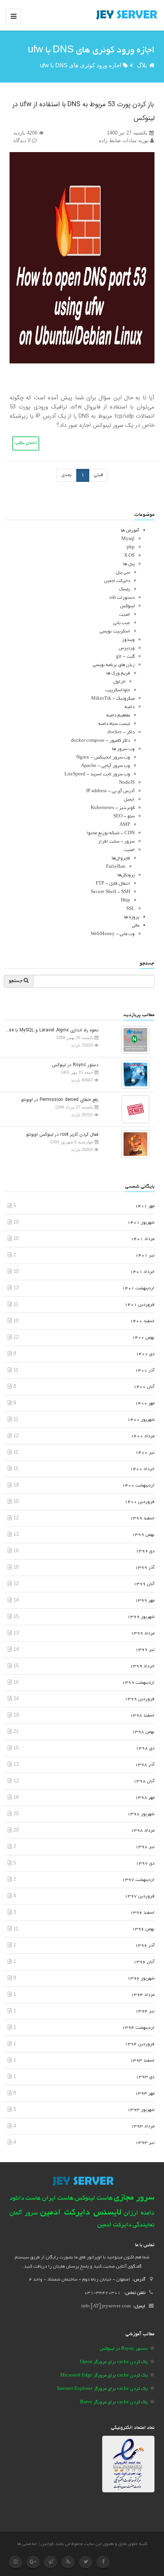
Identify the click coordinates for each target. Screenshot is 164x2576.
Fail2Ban (116, 867)
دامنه (130, 707)
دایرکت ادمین (117, 581)
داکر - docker (121, 732)
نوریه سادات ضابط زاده (125, 140)
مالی (136, 926)
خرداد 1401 (142, 1272)
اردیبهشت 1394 (138, 2028)
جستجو (16, 981)
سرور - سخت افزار (116, 842)
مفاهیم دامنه (118, 716)
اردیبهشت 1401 (138, 1288)
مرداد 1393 (143, 2126)
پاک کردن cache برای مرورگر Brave (114, 2402)
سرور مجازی (134, 2198)
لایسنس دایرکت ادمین (81, 2213)
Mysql (128, 539)
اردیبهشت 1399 (138, 1683)
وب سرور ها (123, 749)
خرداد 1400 (142, 1469)
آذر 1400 (145, 1371)
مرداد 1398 (143, 1831)
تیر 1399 (145, 1650)
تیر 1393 (145, 2143)
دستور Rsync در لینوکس (75, 1065)
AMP (125, 825)
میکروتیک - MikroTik (113, 699)
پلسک (125, 589)
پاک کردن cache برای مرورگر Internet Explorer (102, 2389)
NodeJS (127, 783)
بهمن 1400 (143, 1338)
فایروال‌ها (121, 858)
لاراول (119, 682)
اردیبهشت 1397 (138, 1880)
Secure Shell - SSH (110, 892)
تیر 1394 (145, 2011)
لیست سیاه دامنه (114, 724)
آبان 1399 (144, 1584)
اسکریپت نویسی (115, 631)
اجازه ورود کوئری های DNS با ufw (81, 65)
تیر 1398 (145, 1847)
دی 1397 (145, 1864)
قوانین (47, 2544)
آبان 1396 (144, 1962)
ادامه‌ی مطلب (26, 443)
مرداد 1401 (143, 1239)
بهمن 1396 (143, 1929)
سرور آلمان (24, 2214)
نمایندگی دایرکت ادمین (126, 2225)
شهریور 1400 (141, 1420)
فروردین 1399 (140, 1699)
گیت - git (125, 657)
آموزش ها (130, 531)
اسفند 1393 (142, 2061)
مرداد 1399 (143, 1633)
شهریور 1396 (141, 1979)
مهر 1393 (145, 2094)
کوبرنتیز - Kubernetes (113, 808)
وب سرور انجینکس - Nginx (103, 758)
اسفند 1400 (142, 1321)
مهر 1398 (145, 1798)
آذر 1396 (145, 1946)
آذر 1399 (145, 1568)
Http (125, 901)
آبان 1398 (144, 1781)
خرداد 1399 (142, 1666)
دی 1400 (145, 1354)
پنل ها (129, 564)
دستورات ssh (122, 598)
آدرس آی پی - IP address (110, 791)
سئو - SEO (124, 816)
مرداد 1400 (143, 1436)
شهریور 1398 (141, 1814)
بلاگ (142, 65)
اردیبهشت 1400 (138, 1486)
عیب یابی (122, 623)
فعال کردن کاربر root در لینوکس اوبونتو (62, 1134)
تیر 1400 (145, 1453)
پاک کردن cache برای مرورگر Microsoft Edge (104, 2376)
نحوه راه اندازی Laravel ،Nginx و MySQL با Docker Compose (51, 1030)
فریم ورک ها (118, 674)
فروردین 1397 (140, 1896)
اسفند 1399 (142, 1518)
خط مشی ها (27, 2544)
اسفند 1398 (142, 1716)
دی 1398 (145, 1748)
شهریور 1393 (141, 2110)
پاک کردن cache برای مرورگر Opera (114, 2362)
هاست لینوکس (94, 2198)
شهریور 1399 (141, 1617)
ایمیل (129, 800)
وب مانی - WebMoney (113, 934)
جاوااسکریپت (118, 690)
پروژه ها (132, 917)
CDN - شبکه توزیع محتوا (111, 833)
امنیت (125, 615)
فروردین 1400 (140, 1502)
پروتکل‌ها (126, 875)
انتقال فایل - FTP (113, 884)
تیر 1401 (145, 1256)
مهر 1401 (145, 1206)
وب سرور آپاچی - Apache (105, 766)
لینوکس (127, 606)
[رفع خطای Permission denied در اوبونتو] (133, 1109)
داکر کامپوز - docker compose (100, 741)
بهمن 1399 (143, 1535)
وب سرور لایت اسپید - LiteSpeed (97, 774)
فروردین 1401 (140, 1305)
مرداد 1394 (143, 1995)
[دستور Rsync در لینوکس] (133, 1074)
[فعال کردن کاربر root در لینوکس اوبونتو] (133, 1144)
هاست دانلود (25, 2199)
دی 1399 (145, 1551)
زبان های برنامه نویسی (114, 665)
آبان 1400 (144, 1387)
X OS (129, 556)
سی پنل (123, 573)
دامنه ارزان (139, 2213)
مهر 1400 (145, 1403)
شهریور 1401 (141, 1223)
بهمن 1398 (143, 1732)
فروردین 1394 (140, 2044)
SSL (130, 909)
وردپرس (127, 648)
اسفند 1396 (142, 1913)
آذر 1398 (145, 1765)
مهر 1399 (145, 1601)
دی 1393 (145, 2077)
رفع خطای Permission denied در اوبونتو (60, 1100)
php (131, 547)
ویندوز (128, 640)
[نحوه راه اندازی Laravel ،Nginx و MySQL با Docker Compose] (133, 1039)
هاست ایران (58, 2198)
